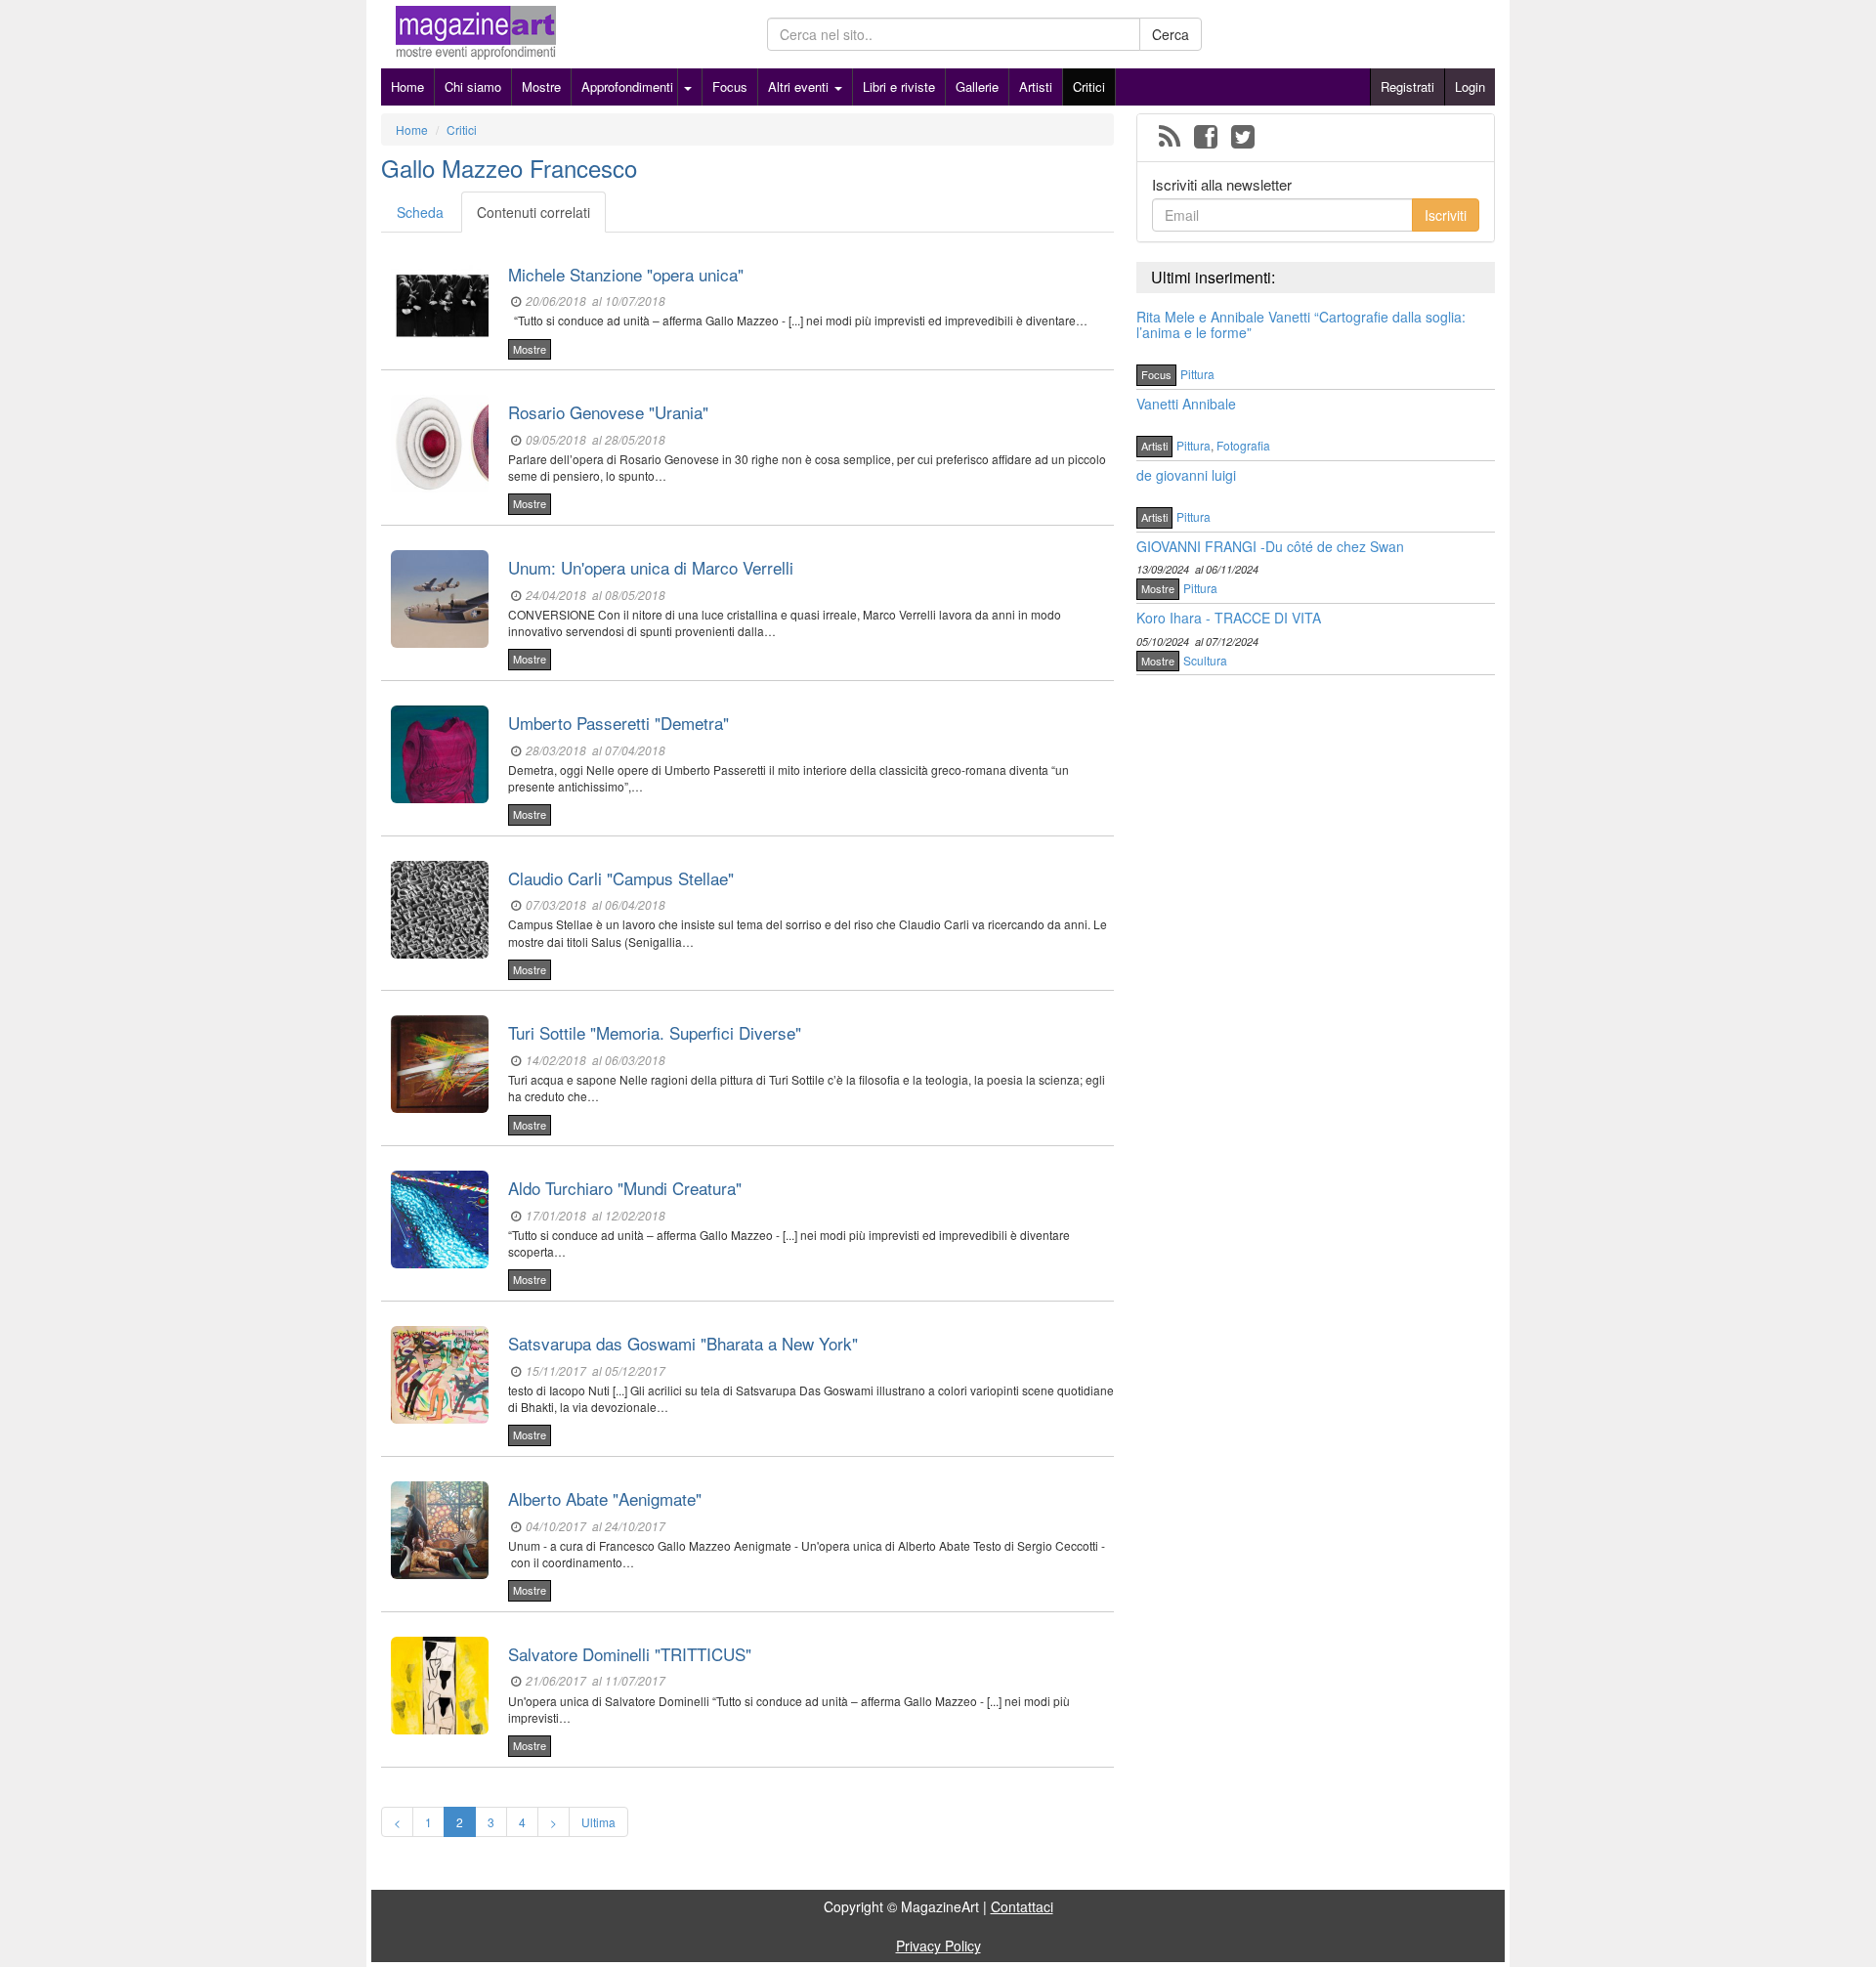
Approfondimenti (627, 86)
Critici (1089, 86)
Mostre (541, 86)
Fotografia (1243, 445)
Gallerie (977, 86)
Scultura (1205, 660)
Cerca (1171, 34)
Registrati (1407, 86)
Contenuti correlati (533, 212)
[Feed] (1170, 138)
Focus (730, 86)
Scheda (420, 212)
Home (407, 86)
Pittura (1197, 374)
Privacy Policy (938, 1946)
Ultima (598, 1822)
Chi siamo (473, 86)
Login (1470, 86)
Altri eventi (800, 86)
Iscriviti (1446, 215)
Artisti (1036, 86)
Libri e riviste (899, 86)
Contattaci (1022, 1906)
